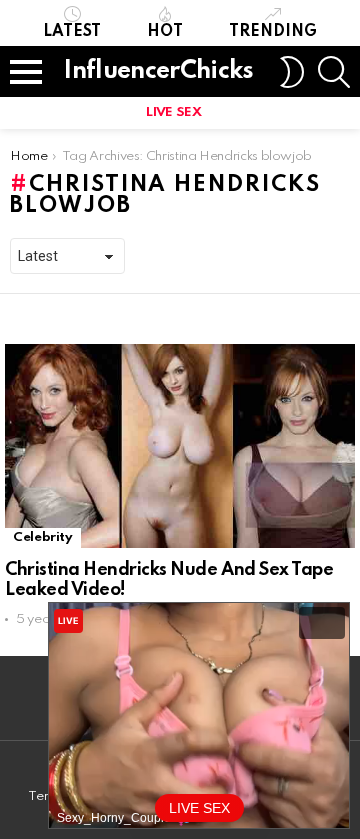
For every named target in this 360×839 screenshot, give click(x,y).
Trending (273, 32)
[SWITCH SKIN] (292, 72)
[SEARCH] (334, 72)
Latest (72, 32)
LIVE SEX (173, 112)
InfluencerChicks (158, 71)
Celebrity (43, 537)
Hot (165, 32)
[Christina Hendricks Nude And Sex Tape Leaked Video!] (180, 446)
